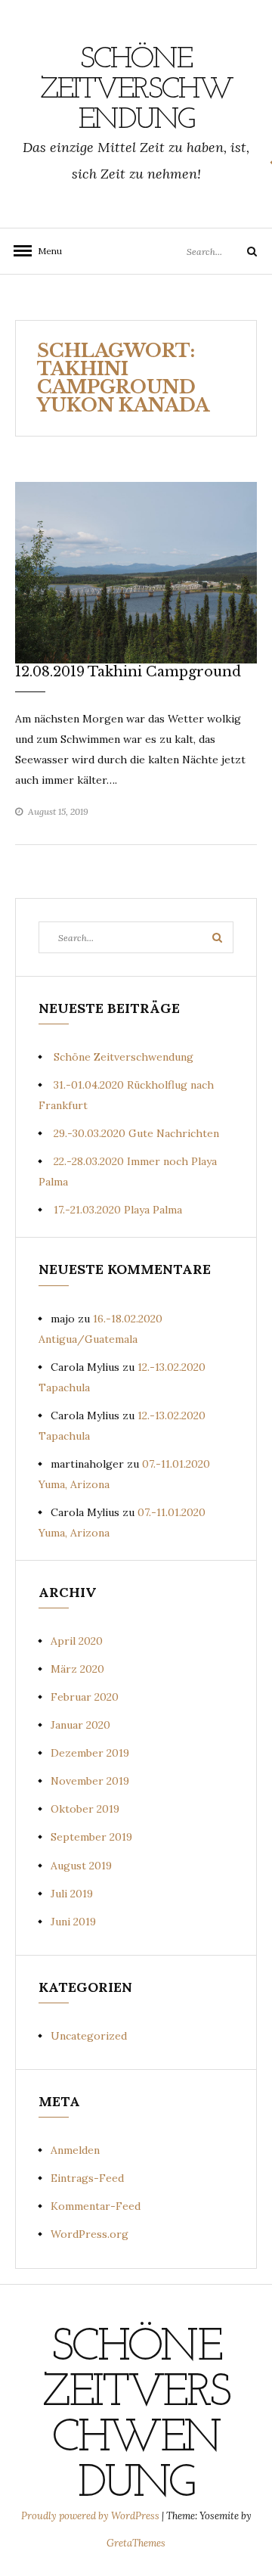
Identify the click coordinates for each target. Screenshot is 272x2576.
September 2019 (91, 1837)
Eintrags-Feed (87, 2178)
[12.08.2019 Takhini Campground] (136, 572)
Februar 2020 (85, 1697)
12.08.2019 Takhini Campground (128, 672)
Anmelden (75, 2150)
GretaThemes (136, 2543)
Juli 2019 (72, 1894)
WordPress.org (90, 2234)
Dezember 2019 (90, 1753)
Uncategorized (89, 2036)
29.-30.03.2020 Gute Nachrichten (136, 1133)
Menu (45, 251)
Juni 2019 (73, 1922)
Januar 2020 (80, 1725)
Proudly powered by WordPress (91, 2516)
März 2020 (77, 1669)
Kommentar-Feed (96, 2206)
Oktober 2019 (85, 1809)
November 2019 (90, 1781)
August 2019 (81, 1866)
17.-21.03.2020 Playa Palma (118, 1210)
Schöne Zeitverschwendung (136, 90)
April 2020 (77, 1641)
